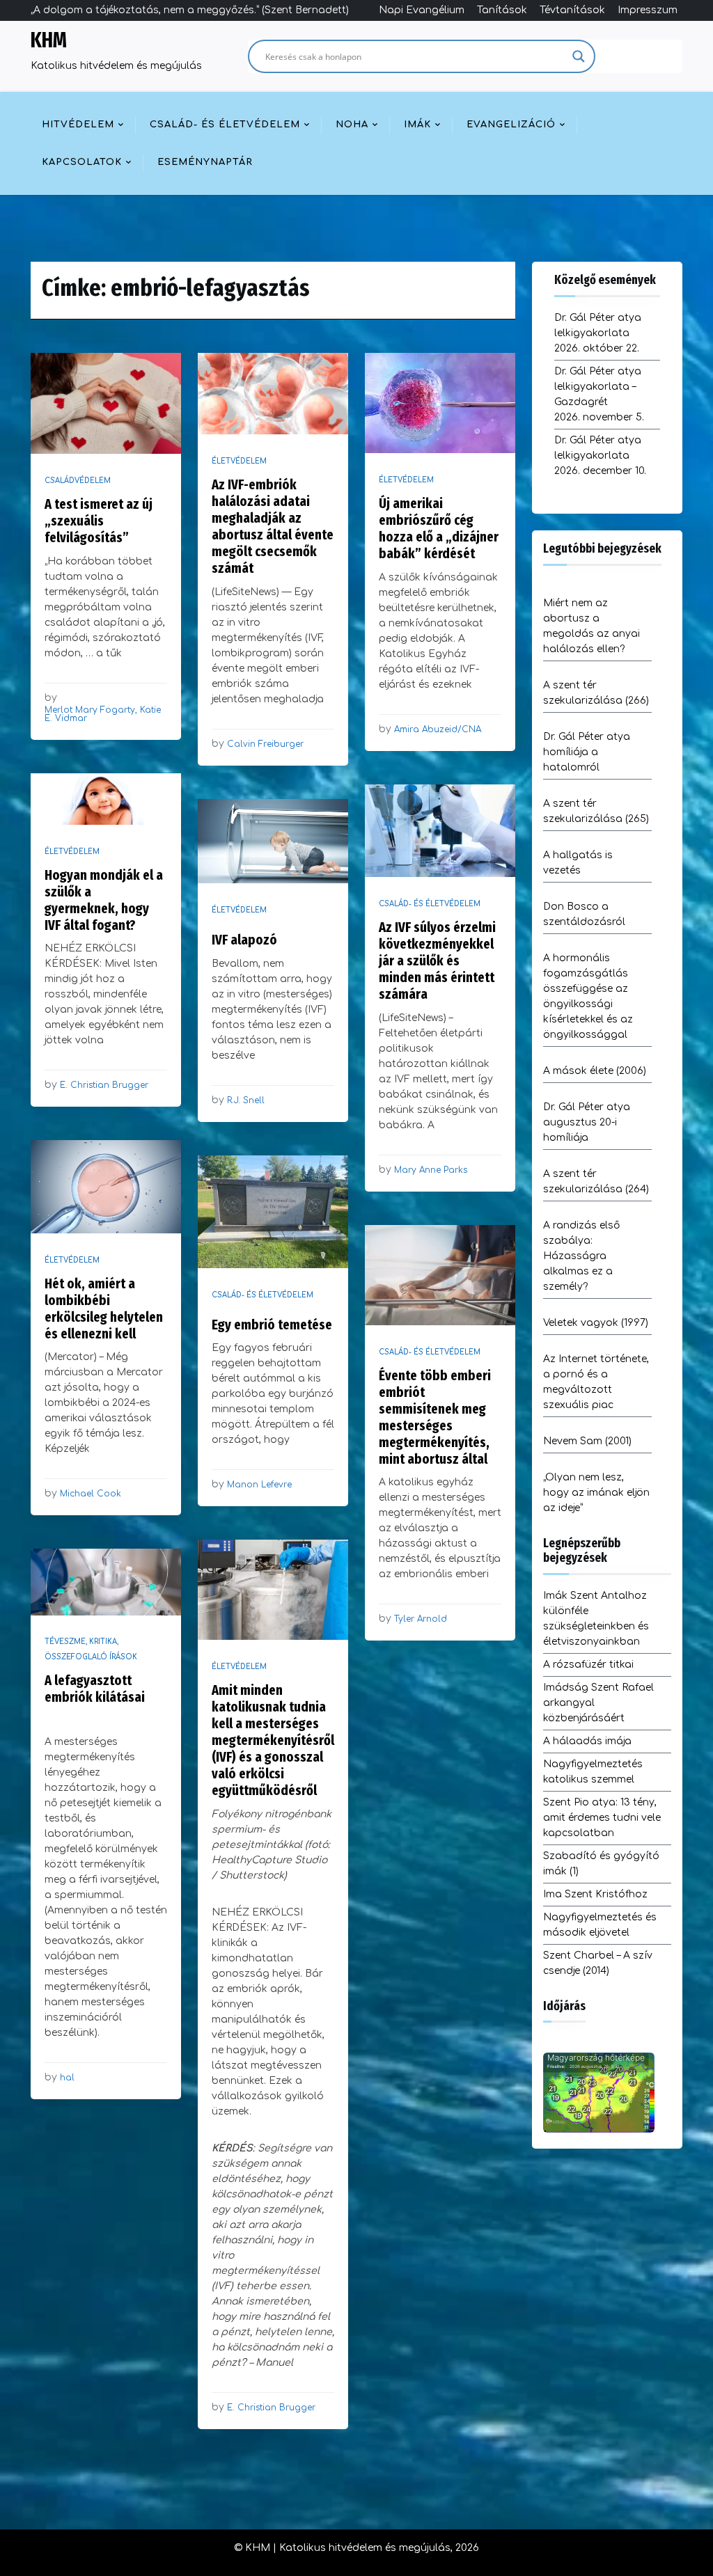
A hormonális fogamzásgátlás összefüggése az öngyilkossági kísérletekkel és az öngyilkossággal (588, 996)
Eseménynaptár (205, 162)
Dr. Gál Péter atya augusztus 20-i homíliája (587, 1122)
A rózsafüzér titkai (588, 1665)
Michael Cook (91, 1494)
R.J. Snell (246, 1100)
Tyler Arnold (421, 1619)
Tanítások (502, 10)
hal (67, 2078)
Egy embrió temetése (272, 1325)
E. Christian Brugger (104, 1085)
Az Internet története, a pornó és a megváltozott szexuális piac (596, 1382)
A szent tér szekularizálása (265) (596, 811)
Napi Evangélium (422, 10)
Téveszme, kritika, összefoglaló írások (91, 1649)
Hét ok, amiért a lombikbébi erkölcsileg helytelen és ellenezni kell (104, 1309)
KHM (49, 40)
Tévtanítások (572, 10)
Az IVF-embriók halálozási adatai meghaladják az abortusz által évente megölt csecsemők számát (273, 526)
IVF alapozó (244, 940)
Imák (417, 125)
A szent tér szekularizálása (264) (596, 1182)
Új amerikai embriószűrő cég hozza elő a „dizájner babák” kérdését (439, 528)
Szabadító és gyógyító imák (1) (601, 1864)
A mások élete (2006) (595, 1071)
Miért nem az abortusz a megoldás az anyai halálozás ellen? (591, 626)
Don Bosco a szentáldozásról (584, 914)
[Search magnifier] (579, 56)
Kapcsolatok (82, 162)
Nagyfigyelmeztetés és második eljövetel (600, 1925)
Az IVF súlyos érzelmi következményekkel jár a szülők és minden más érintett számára (437, 961)
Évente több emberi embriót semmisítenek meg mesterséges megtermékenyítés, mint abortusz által (435, 1417)
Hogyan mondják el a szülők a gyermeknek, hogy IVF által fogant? (104, 900)
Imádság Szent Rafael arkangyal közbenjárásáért (598, 1703)
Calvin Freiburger (265, 744)
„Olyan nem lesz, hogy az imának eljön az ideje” (596, 1493)
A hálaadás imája (587, 1741)
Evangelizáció (511, 125)
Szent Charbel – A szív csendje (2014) (598, 1963)
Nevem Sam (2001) (587, 1441)
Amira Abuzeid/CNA (438, 729)
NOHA (352, 125)
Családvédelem (78, 481)
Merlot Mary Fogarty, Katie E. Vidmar (103, 714)
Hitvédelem (78, 125)
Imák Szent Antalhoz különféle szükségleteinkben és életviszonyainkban (596, 1619)
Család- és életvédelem (225, 125)
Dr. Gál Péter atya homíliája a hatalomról (587, 752)
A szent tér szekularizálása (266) (596, 693)
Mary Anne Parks (431, 1170)
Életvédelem (239, 461)
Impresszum (648, 10)
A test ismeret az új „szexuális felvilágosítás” (99, 521)
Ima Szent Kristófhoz (595, 1894)
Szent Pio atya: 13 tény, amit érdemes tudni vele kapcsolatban (602, 1818)
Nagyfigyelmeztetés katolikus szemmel (593, 1772)
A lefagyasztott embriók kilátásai (95, 1689)
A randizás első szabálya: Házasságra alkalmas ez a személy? (581, 1256)
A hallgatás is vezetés (578, 863)
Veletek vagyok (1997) (596, 1323)
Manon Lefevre (259, 1485)
